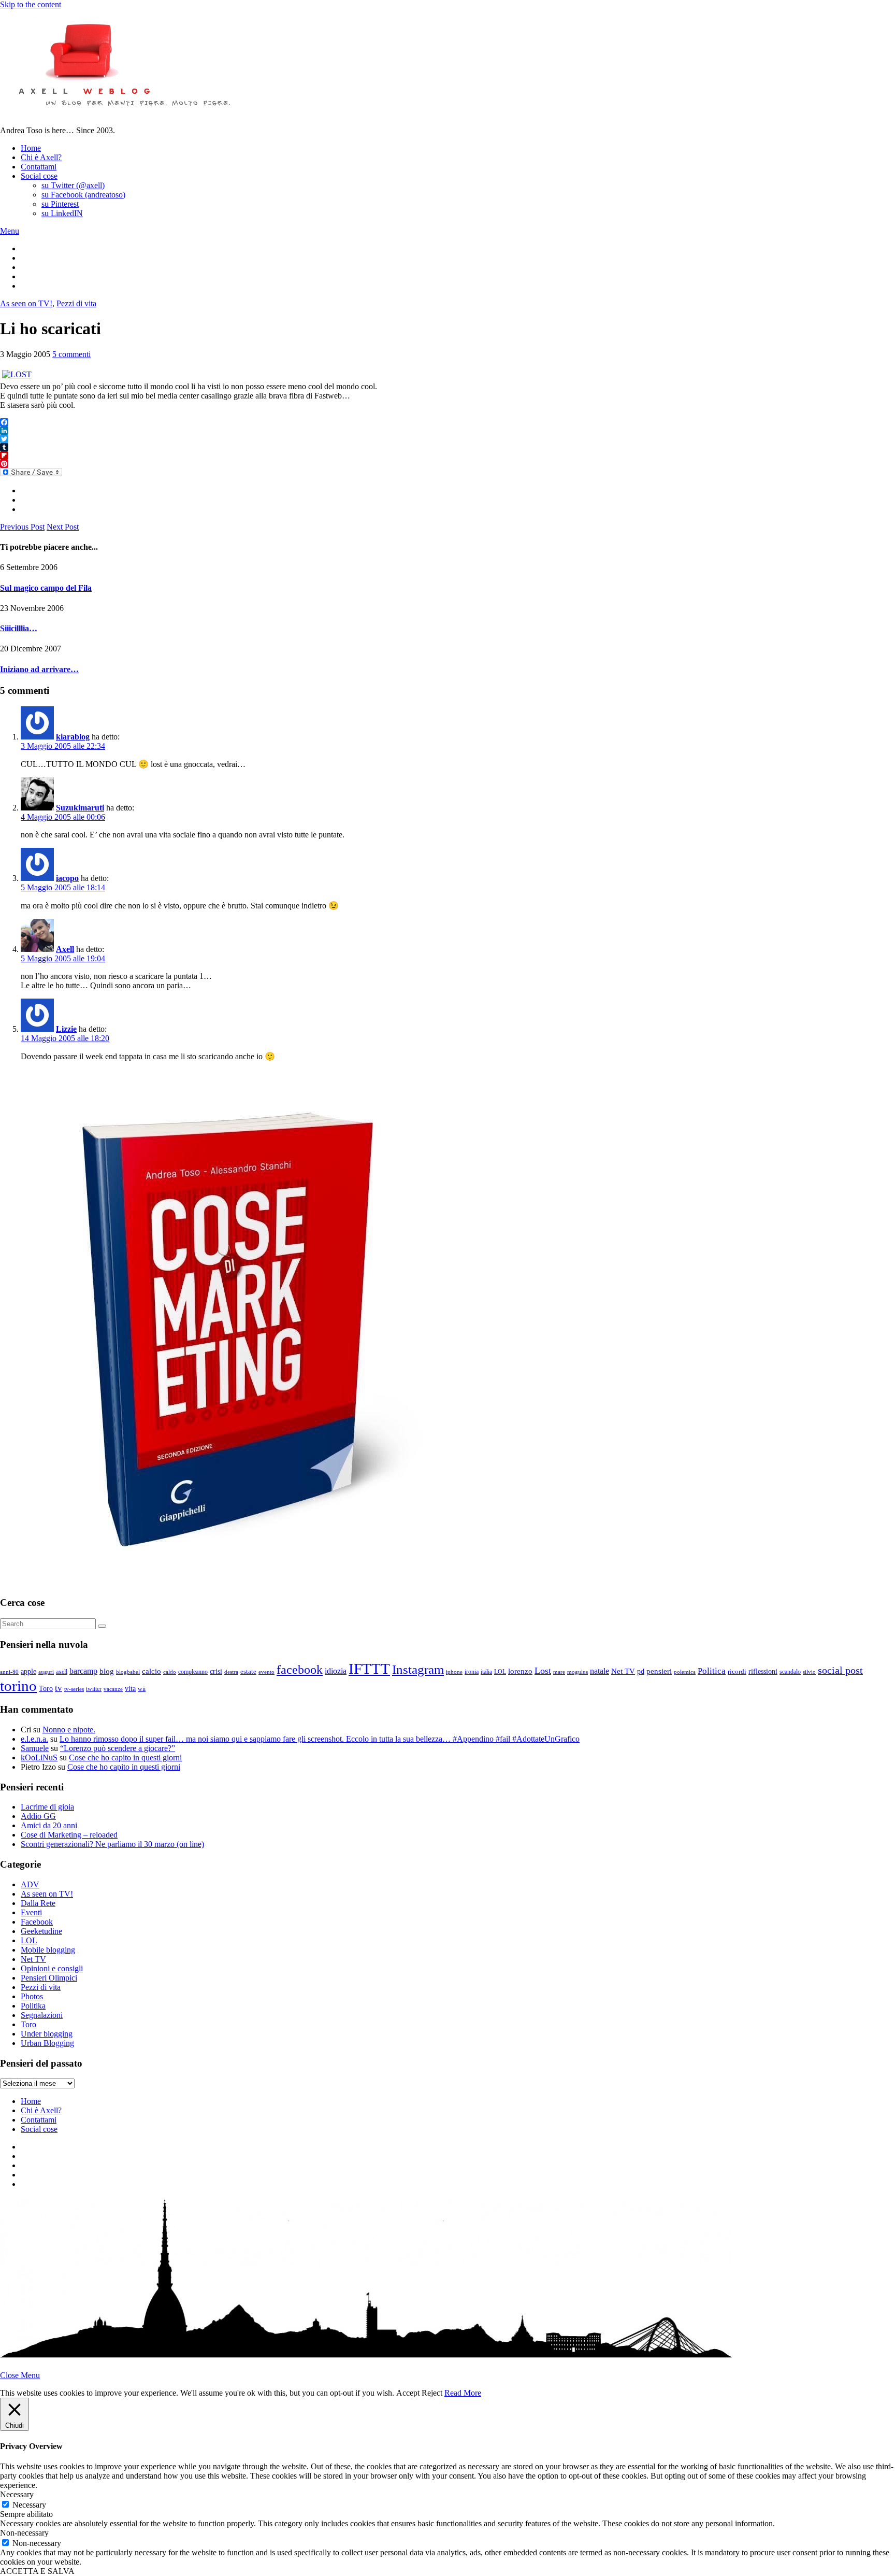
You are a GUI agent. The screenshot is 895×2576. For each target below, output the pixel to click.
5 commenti (71, 354)
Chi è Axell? (41, 157)
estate (248, 1672)
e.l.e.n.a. (34, 1739)
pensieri (659, 1671)
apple (28, 1671)
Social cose (39, 176)
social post (840, 1670)
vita (130, 1689)
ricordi (737, 1671)
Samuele (35, 1748)
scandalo (790, 1672)
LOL (500, 1672)
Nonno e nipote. (69, 1730)
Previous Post (22, 527)
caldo (170, 1672)
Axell (65, 949)
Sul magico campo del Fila (46, 588)
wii (142, 1689)
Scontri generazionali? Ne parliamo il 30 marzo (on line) (112, 1844)
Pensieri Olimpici (49, 1978)
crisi (216, 1671)
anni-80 (9, 1672)
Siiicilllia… (19, 628)
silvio (809, 1672)
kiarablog (73, 737)
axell (62, 1672)
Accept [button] (408, 2393)
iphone (454, 1672)
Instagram (418, 1669)
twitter (94, 1689)
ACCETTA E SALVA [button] (37, 2571)
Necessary (29, 2505)
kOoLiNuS (39, 1757)
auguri (46, 1672)
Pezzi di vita (76, 303)
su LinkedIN (62, 213)
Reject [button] (432, 2393)
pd (641, 1671)
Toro (46, 1688)
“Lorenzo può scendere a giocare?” (118, 1748)
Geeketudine (41, 1931)
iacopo (67, 878)
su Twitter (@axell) (73, 185)
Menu (10, 231)
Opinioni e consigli (52, 1968)
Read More (463, 2393)
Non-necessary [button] (24, 2533)
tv (59, 1688)
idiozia (336, 1671)
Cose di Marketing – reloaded (69, 1835)
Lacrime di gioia (47, 1807)
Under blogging (47, 2034)
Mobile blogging (48, 1950)
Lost (543, 1671)
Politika (33, 2006)
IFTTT (369, 1669)
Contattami (39, 167)
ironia (472, 1672)
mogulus (578, 1672)
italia (486, 1672)
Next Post (63, 527)
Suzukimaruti (80, 808)
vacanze (113, 1689)
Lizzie (66, 1029)
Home (31, 148)
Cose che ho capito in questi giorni (125, 1757)
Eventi (31, 1912)
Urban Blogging (47, 2043)
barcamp (83, 1671)
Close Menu (20, 2375)
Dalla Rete (38, 1903)
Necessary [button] (17, 2494)
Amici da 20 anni (49, 1825)
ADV (30, 1884)
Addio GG (38, 1816)
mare (559, 1672)
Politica (712, 1671)
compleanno (193, 1672)
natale (600, 1671)
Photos (32, 1996)
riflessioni (763, 1671)
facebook (300, 1670)
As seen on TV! (26, 303)
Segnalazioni (42, 2015)
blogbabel (128, 1672)
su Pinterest (60, 204)
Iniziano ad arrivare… (39, 669)
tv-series (74, 1689)
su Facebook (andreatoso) (83, 195)
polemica (685, 1672)
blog (107, 1671)
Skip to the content (31, 4)
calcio (151, 1671)
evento (266, 1672)
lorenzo (520, 1671)
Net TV (623, 1671)
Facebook (37, 1922)
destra (231, 1672)
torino (18, 1686)
